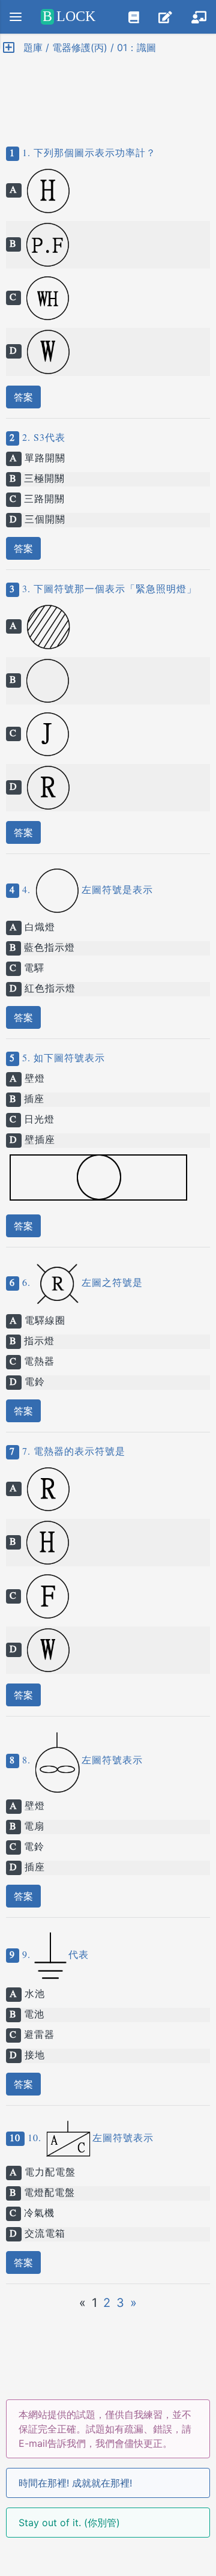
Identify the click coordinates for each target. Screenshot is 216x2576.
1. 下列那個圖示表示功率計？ (88, 154)
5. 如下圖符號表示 (62, 1059)
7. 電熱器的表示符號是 (72, 1452)
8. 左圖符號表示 (81, 1761)
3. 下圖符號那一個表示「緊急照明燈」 (108, 590)
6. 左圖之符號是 (81, 1283)
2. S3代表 (42, 438)
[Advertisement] (108, 90)
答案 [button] (23, 397)
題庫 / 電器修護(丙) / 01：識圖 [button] (85, 47)
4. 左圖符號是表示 (86, 891)
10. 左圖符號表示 (89, 2139)
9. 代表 (54, 1956)
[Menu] (16, 17)
